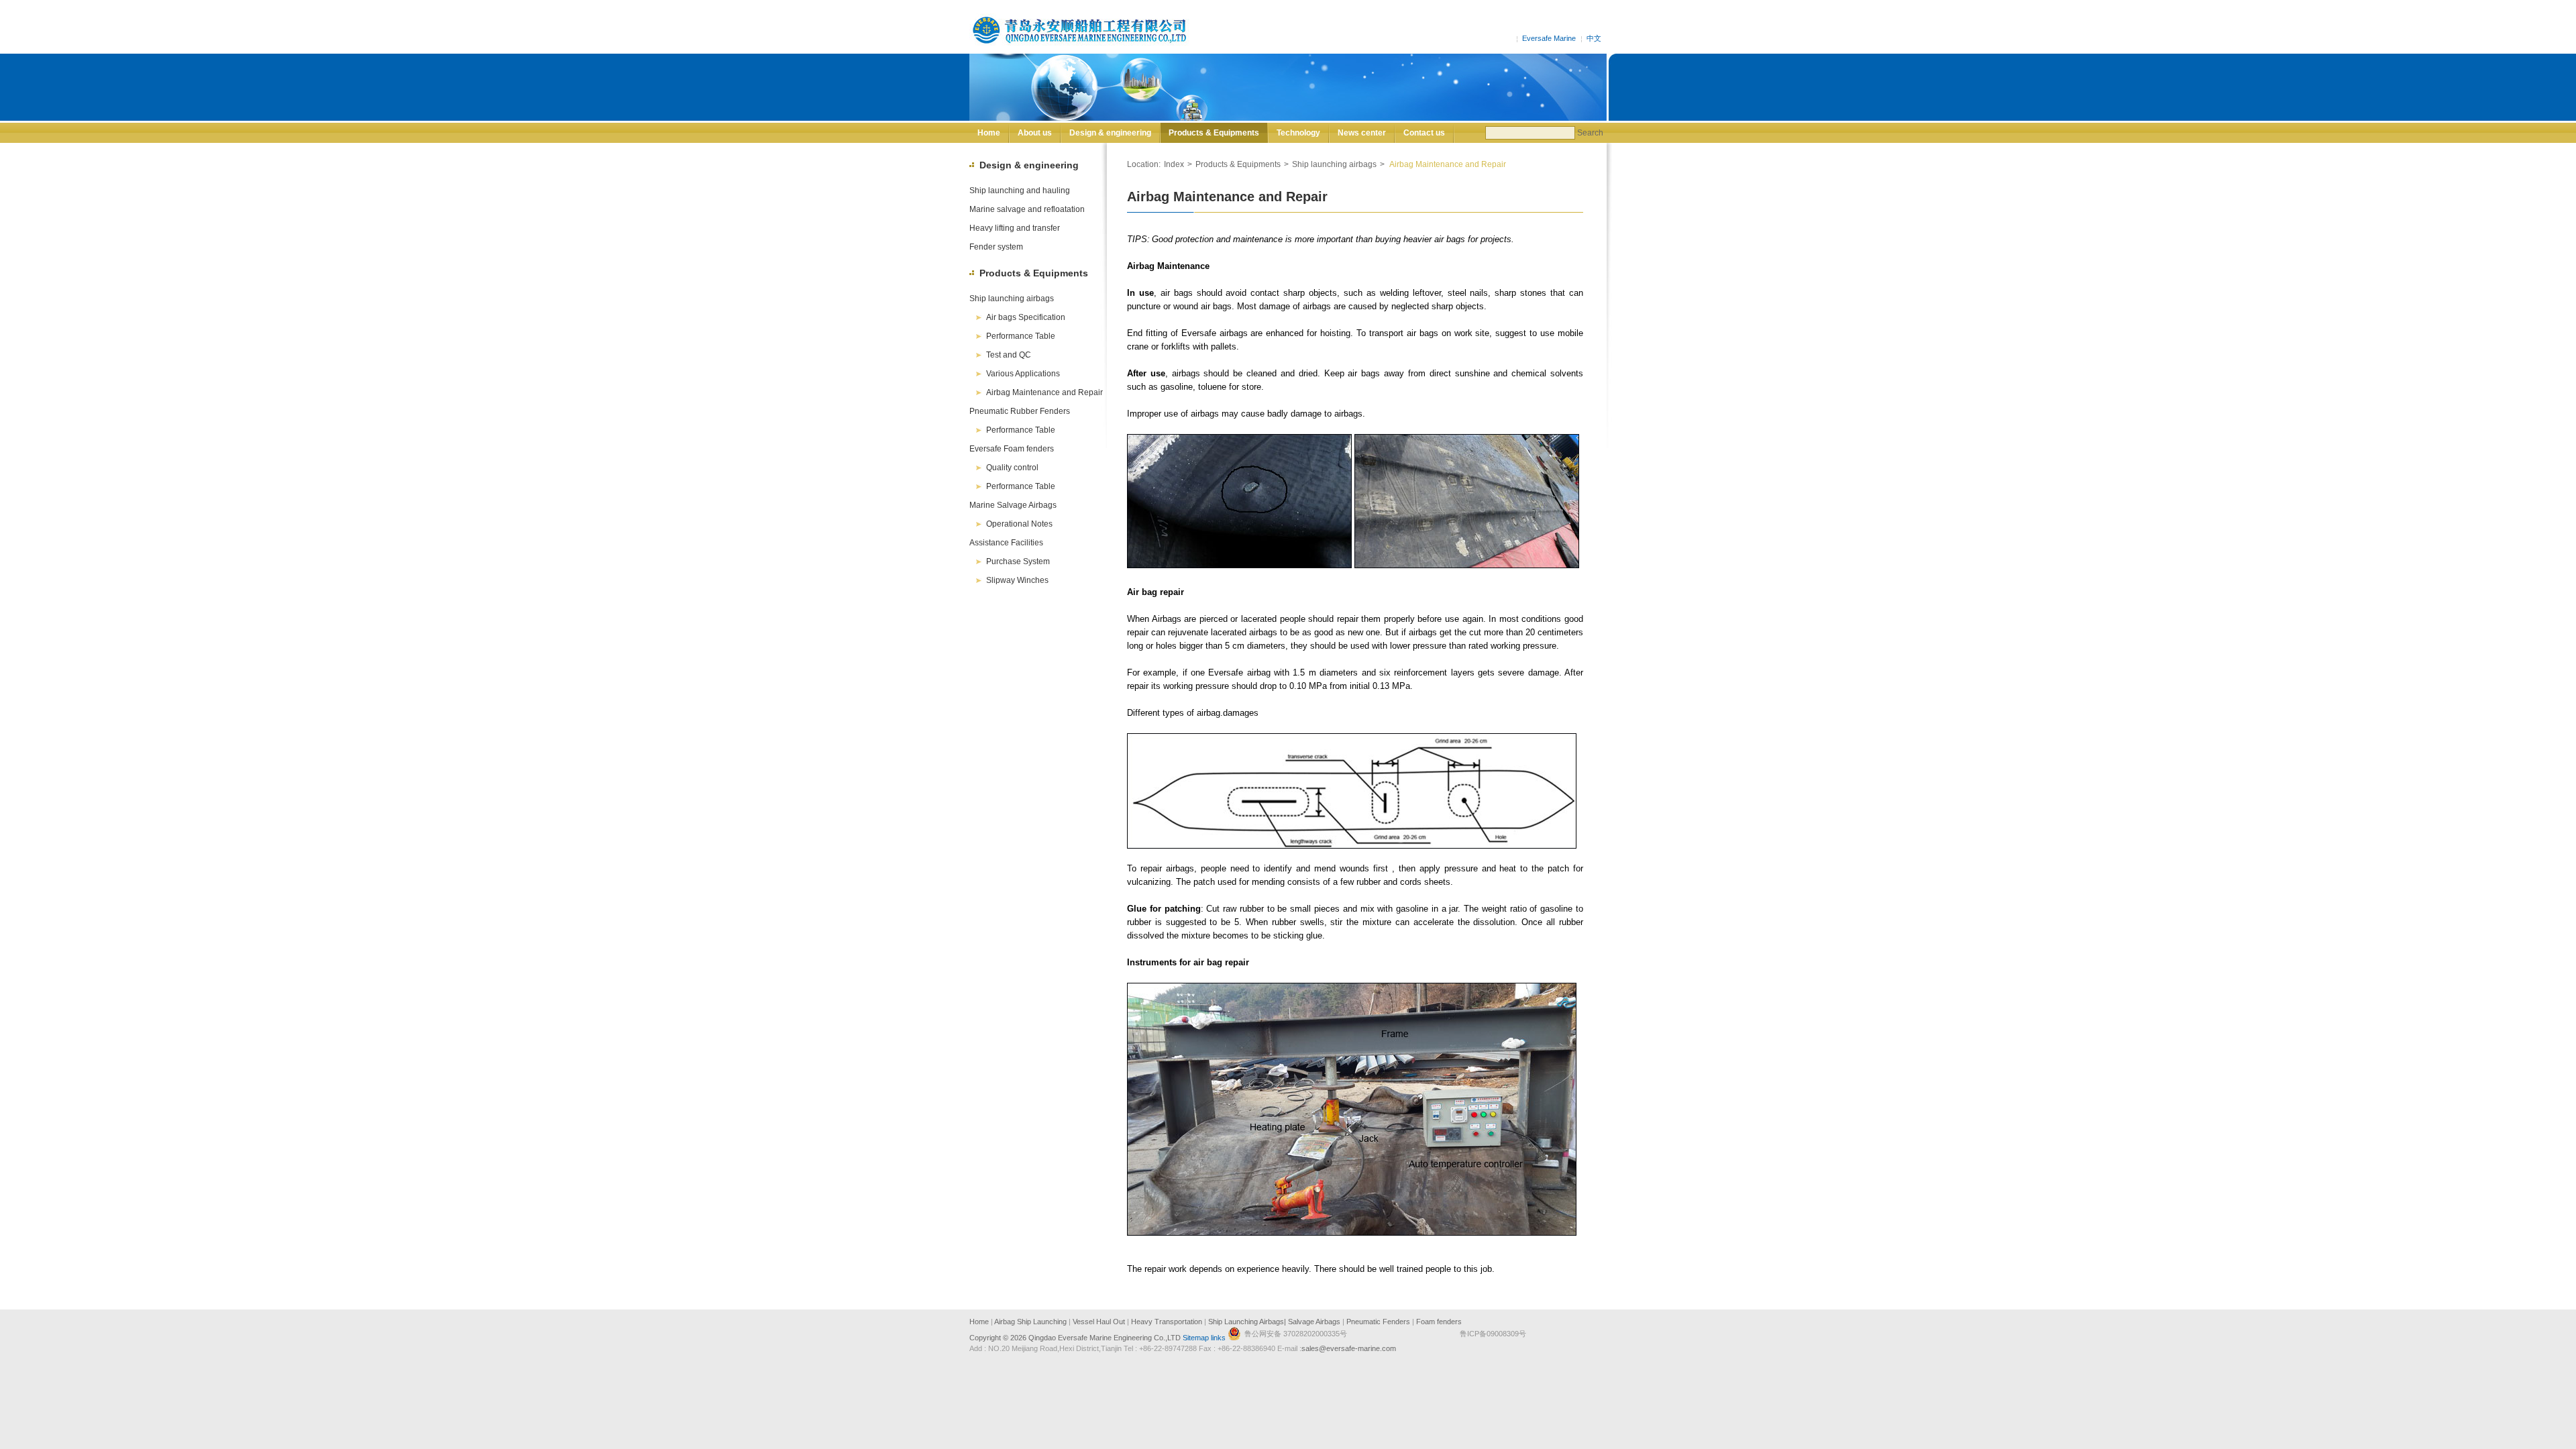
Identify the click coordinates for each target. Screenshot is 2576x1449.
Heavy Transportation (1167, 1322)
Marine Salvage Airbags (1013, 505)
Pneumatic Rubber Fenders (1020, 411)
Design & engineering (1110, 133)
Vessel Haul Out (1099, 1322)
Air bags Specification (1026, 317)
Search (1590, 133)
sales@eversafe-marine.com (1349, 1348)
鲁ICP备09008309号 (1493, 1334)
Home (989, 133)
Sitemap (1196, 1338)
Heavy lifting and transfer (1015, 228)
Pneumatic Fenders (1378, 1322)
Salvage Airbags (1313, 1322)
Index (1174, 164)
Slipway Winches (1017, 580)
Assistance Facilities (1006, 543)
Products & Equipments (1214, 133)
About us (1035, 133)
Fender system (996, 247)
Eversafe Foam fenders (1012, 449)
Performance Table (1021, 336)
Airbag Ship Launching (1031, 1322)
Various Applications (1023, 374)
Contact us (1424, 133)
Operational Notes (1019, 524)
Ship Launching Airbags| (1247, 1322)
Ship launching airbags (1012, 299)
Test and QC (1009, 355)
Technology (1298, 133)
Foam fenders (1439, 1322)
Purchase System (1018, 561)
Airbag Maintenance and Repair (1044, 392)
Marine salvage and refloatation (1027, 209)
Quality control (1012, 468)
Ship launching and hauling (1020, 191)
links (1218, 1338)
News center (1362, 133)
